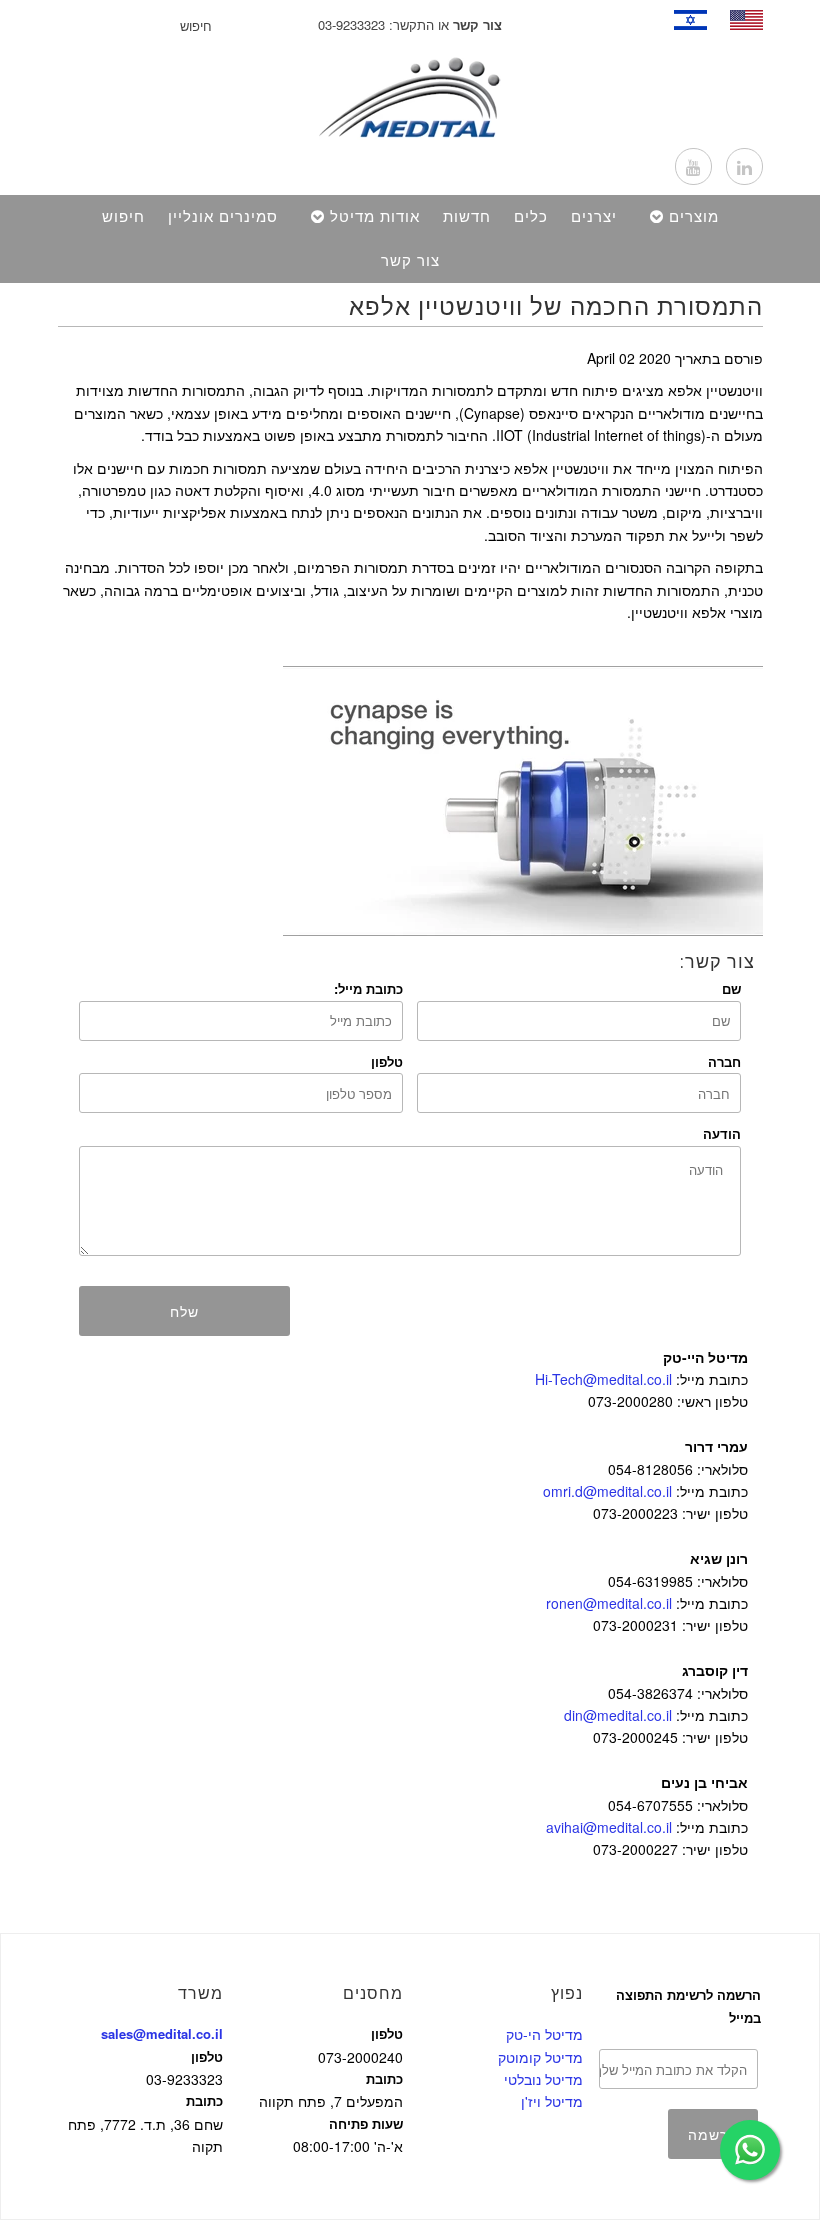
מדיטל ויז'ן (552, 2101)
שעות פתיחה (366, 2123)
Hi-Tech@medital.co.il (603, 1379)
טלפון (387, 1061)
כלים (531, 217)
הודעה (722, 1133)
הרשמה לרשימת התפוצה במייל (688, 2005)
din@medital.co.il (618, 1715)
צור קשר (410, 261)
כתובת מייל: (368, 988)
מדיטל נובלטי (543, 2079)
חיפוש (123, 217)
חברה (724, 1061)
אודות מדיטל (375, 217)
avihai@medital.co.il (609, 1827)
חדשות (467, 217)
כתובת (204, 2100)
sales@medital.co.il (162, 2033)
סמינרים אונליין (223, 217)
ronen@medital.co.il (609, 1603)
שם (731, 988)
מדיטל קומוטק (540, 2057)
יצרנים (594, 217)
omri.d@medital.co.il (607, 1491)
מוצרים (694, 217)
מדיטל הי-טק (544, 2034)
